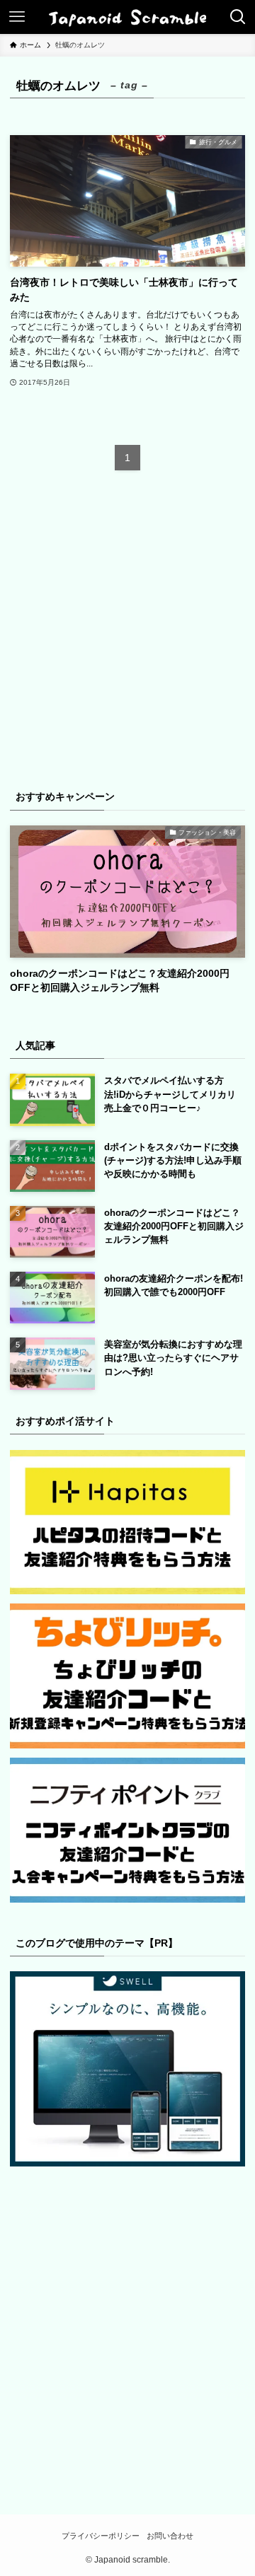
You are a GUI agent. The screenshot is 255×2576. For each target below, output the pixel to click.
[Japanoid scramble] (128, 17)
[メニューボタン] (17, 17)
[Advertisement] (127, 638)
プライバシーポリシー (101, 2536)
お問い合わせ (170, 2536)
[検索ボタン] (238, 17)
